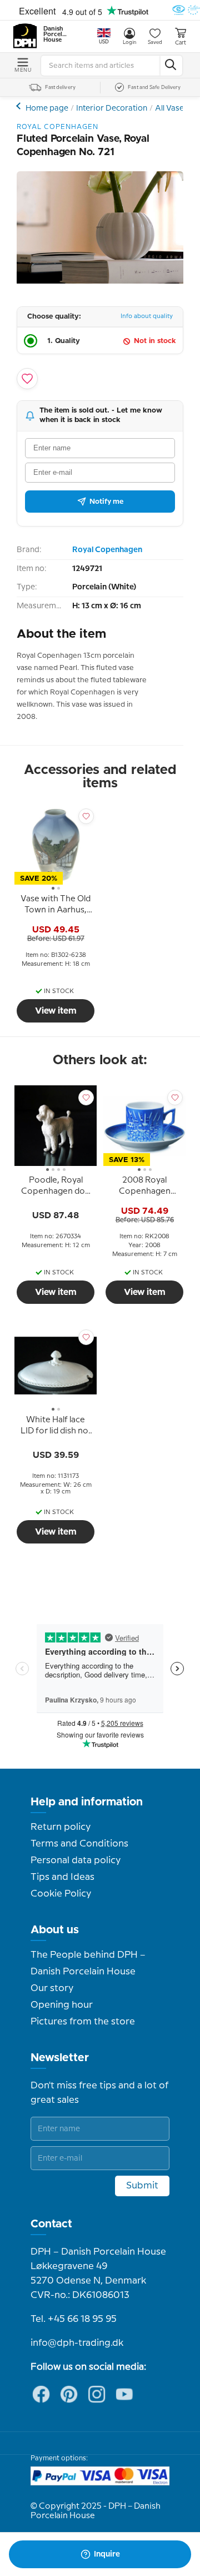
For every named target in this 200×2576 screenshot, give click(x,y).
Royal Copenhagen (107, 550)
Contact (51, 2224)
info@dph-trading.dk (77, 2343)
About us (55, 1930)
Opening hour (62, 2005)
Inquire (107, 2554)
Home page (47, 108)
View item (56, 1011)
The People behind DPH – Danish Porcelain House (88, 1963)
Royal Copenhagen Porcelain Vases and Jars (20, 106)
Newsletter (60, 2058)
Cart (181, 43)
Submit (142, 2186)
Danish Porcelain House (56, 34)
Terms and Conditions (79, 1844)
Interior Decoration (112, 108)
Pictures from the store (83, 2022)
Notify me (106, 502)
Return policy (61, 1827)
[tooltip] (56, 906)
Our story (52, 1988)
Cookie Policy (61, 1894)
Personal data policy (76, 1860)
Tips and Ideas (62, 1877)
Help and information (87, 1802)
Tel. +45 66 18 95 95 (74, 2319)
